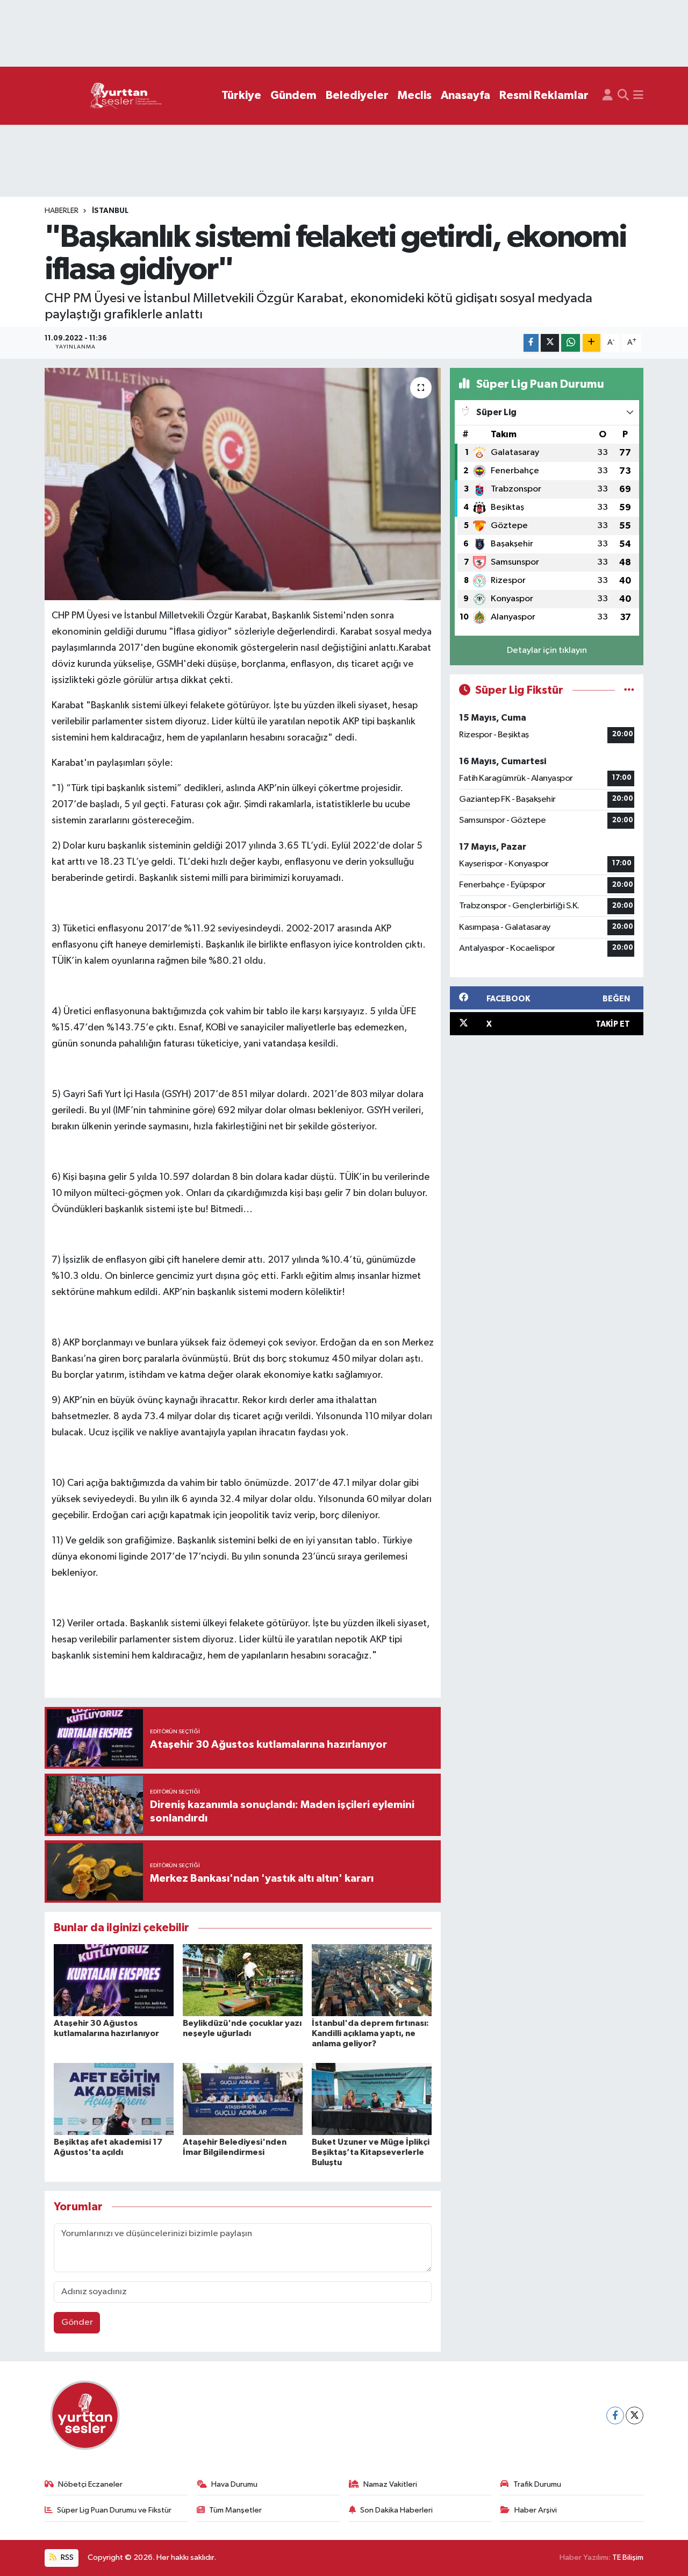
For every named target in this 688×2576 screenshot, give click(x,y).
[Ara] (623, 96)
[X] (635, 2415)
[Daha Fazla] (592, 343)
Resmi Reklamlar (544, 95)
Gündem (293, 95)
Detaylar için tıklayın (547, 650)
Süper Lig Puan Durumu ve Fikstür (114, 2510)
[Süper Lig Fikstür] (629, 690)
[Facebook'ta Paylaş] (531, 343)
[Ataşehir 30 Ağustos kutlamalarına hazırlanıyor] (114, 1980)
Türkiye (241, 95)
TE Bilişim (628, 2557)
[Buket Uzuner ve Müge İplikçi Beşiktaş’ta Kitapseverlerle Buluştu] (372, 2099)
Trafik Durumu (537, 2484)
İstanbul (110, 211)
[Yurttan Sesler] (126, 96)
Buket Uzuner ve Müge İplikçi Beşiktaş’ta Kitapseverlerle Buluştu (371, 2152)
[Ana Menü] (638, 96)
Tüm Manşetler (235, 2510)
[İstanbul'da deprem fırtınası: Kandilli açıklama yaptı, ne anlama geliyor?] (372, 1980)
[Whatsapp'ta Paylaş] (571, 343)
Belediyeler (357, 95)
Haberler (62, 211)
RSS (66, 2557)
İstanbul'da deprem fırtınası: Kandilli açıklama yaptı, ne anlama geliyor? (370, 2033)
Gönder (77, 2322)
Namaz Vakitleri (390, 2484)
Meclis (415, 95)
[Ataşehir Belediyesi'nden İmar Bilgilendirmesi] (243, 2099)
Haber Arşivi (536, 2510)
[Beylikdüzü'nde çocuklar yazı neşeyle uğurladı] (243, 1980)
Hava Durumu (234, 2484)
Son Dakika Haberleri (396, 2510)
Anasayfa (465, 95)
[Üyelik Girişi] (608, 96)
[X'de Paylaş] (550, 343)
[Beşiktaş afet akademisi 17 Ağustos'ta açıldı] (114, 2099)
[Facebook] (615, 2415)
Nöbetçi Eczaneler (90, 2484)
